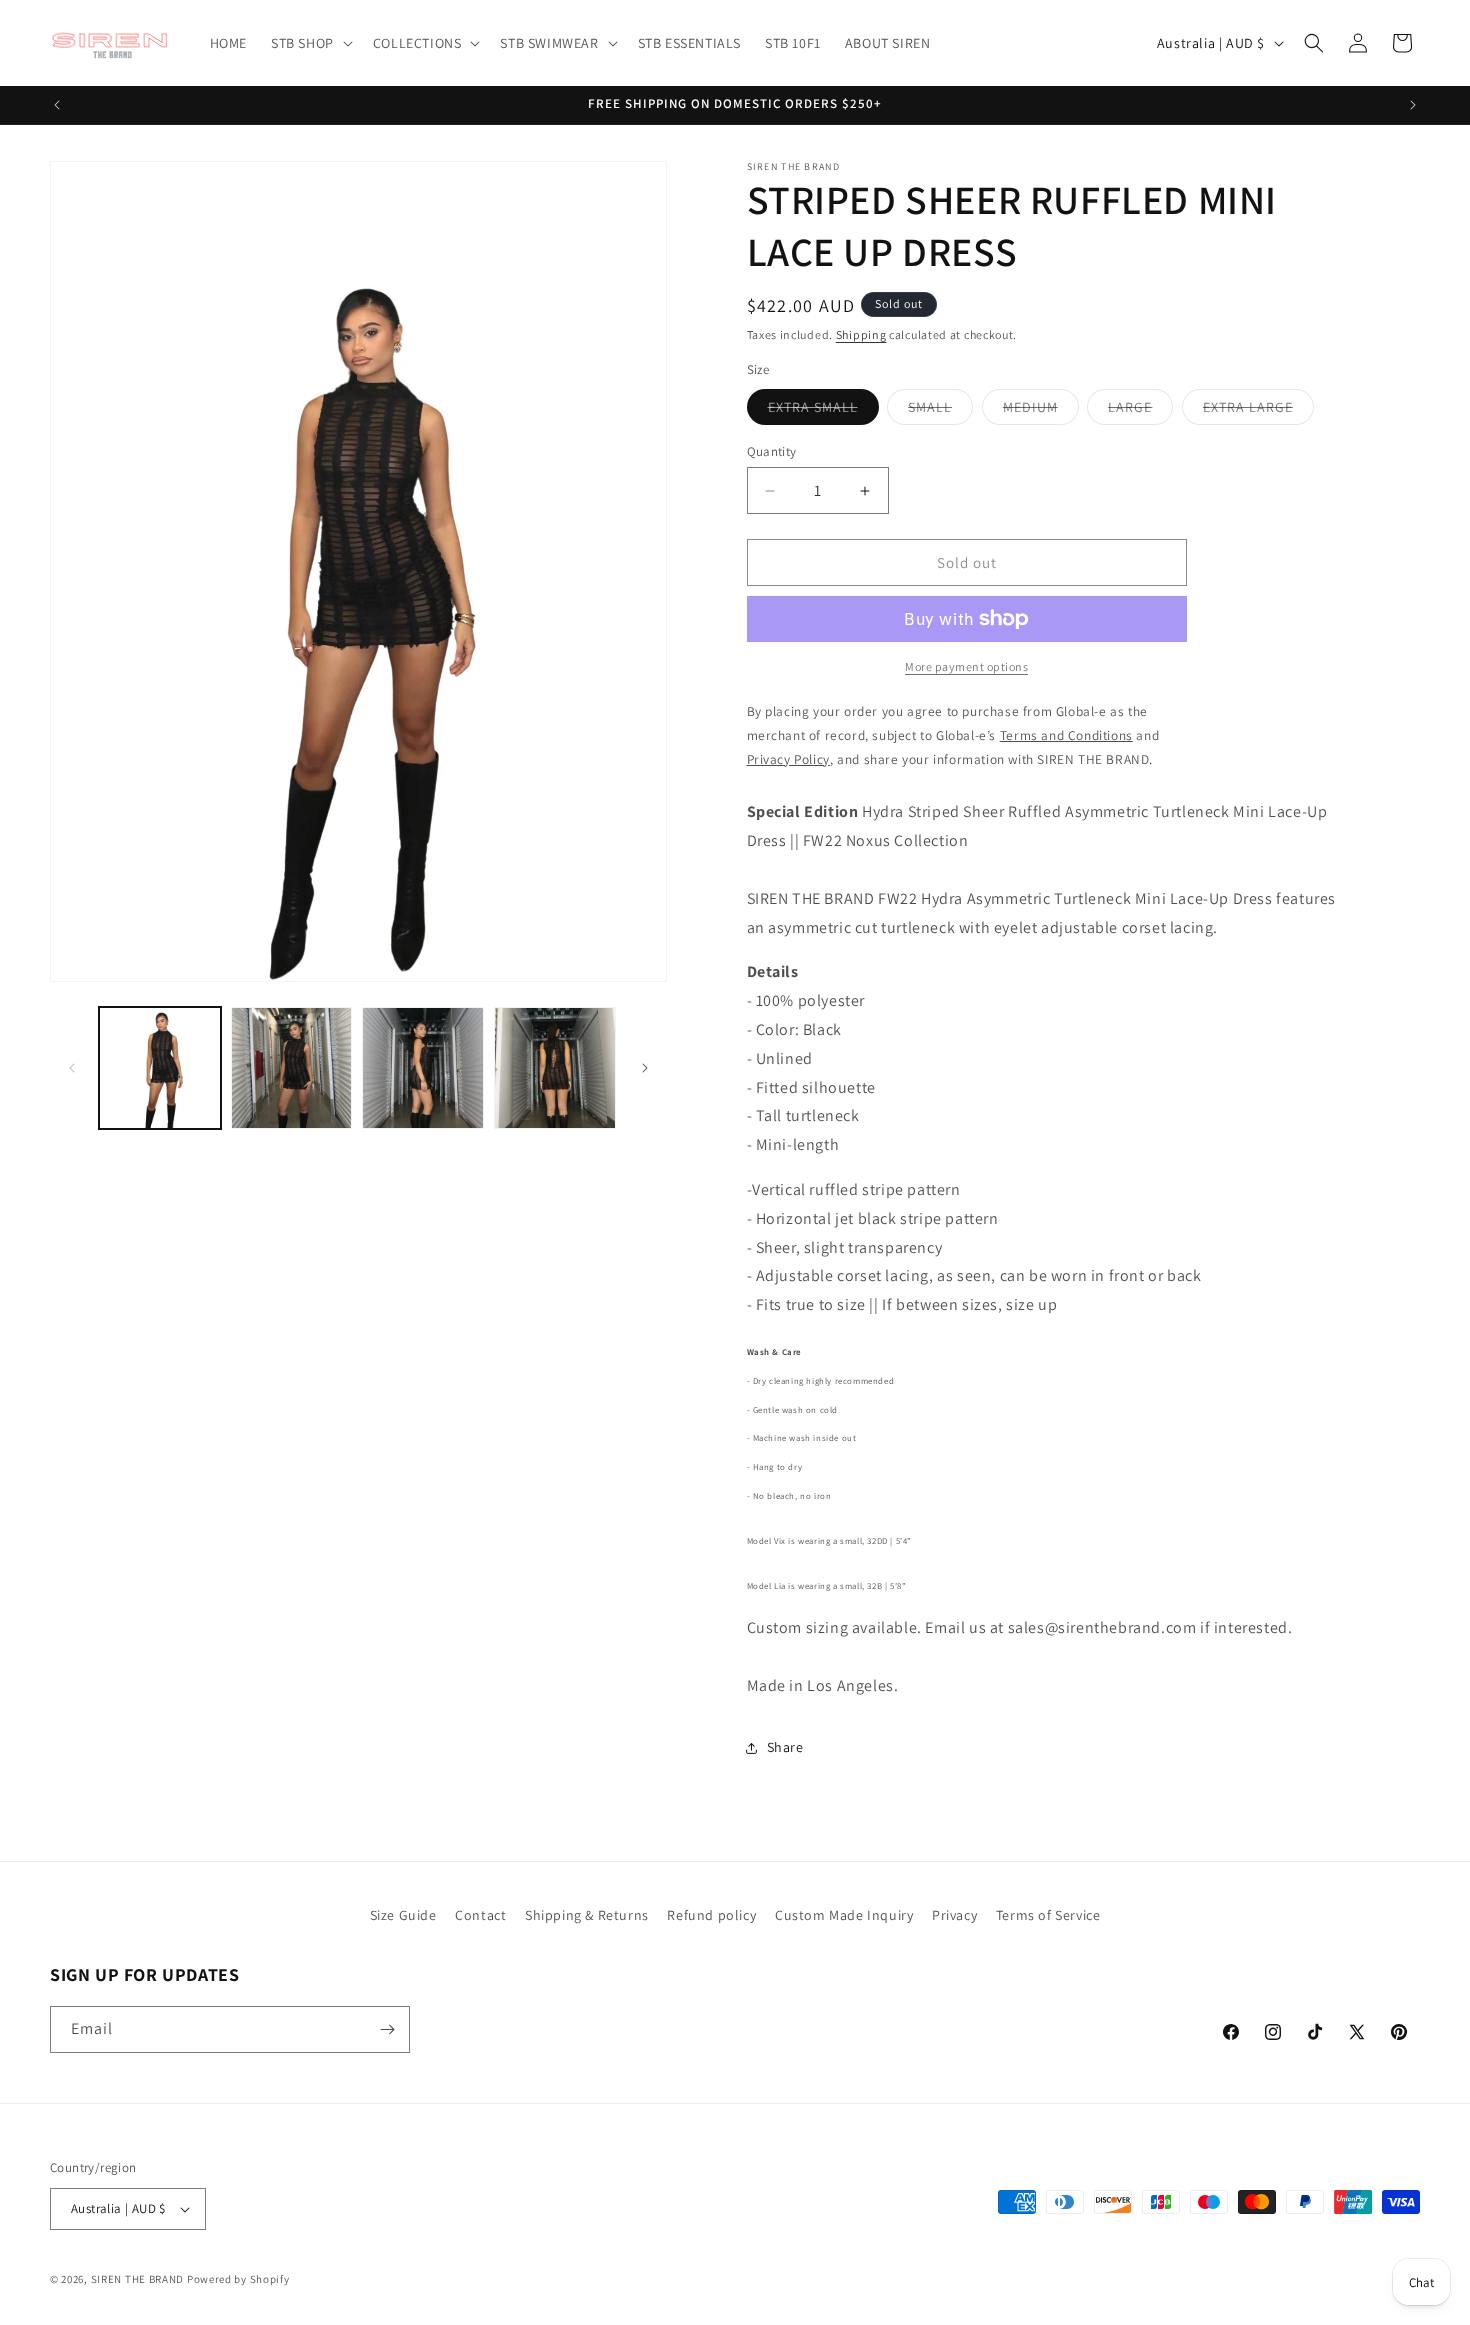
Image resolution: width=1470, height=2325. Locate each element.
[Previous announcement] (57, 105)
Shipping (861, 334)
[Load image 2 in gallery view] (292, 1068)
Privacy (954, 1915)
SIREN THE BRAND (138, 2279)
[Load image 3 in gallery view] (423, 1068)
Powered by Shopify (238, 2279)
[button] (310, 43)
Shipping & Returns (587, 1915)
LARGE (1140, 411)
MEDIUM (1041, 411)
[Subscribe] (387, 2029)
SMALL (940, 411)
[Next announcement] (1413, 105)
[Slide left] (72, 1068)
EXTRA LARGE (1258, 411)
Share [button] (785, 1747)
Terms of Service (1048, 1915)
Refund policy (711, 1915)
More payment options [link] (966, 666)
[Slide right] (645, 1068)
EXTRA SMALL (823, 411)
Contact (480, 1915)
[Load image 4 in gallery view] (555, 1068)
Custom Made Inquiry (844, 1915)
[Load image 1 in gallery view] (160, 1068)
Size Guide (403, 1915)
